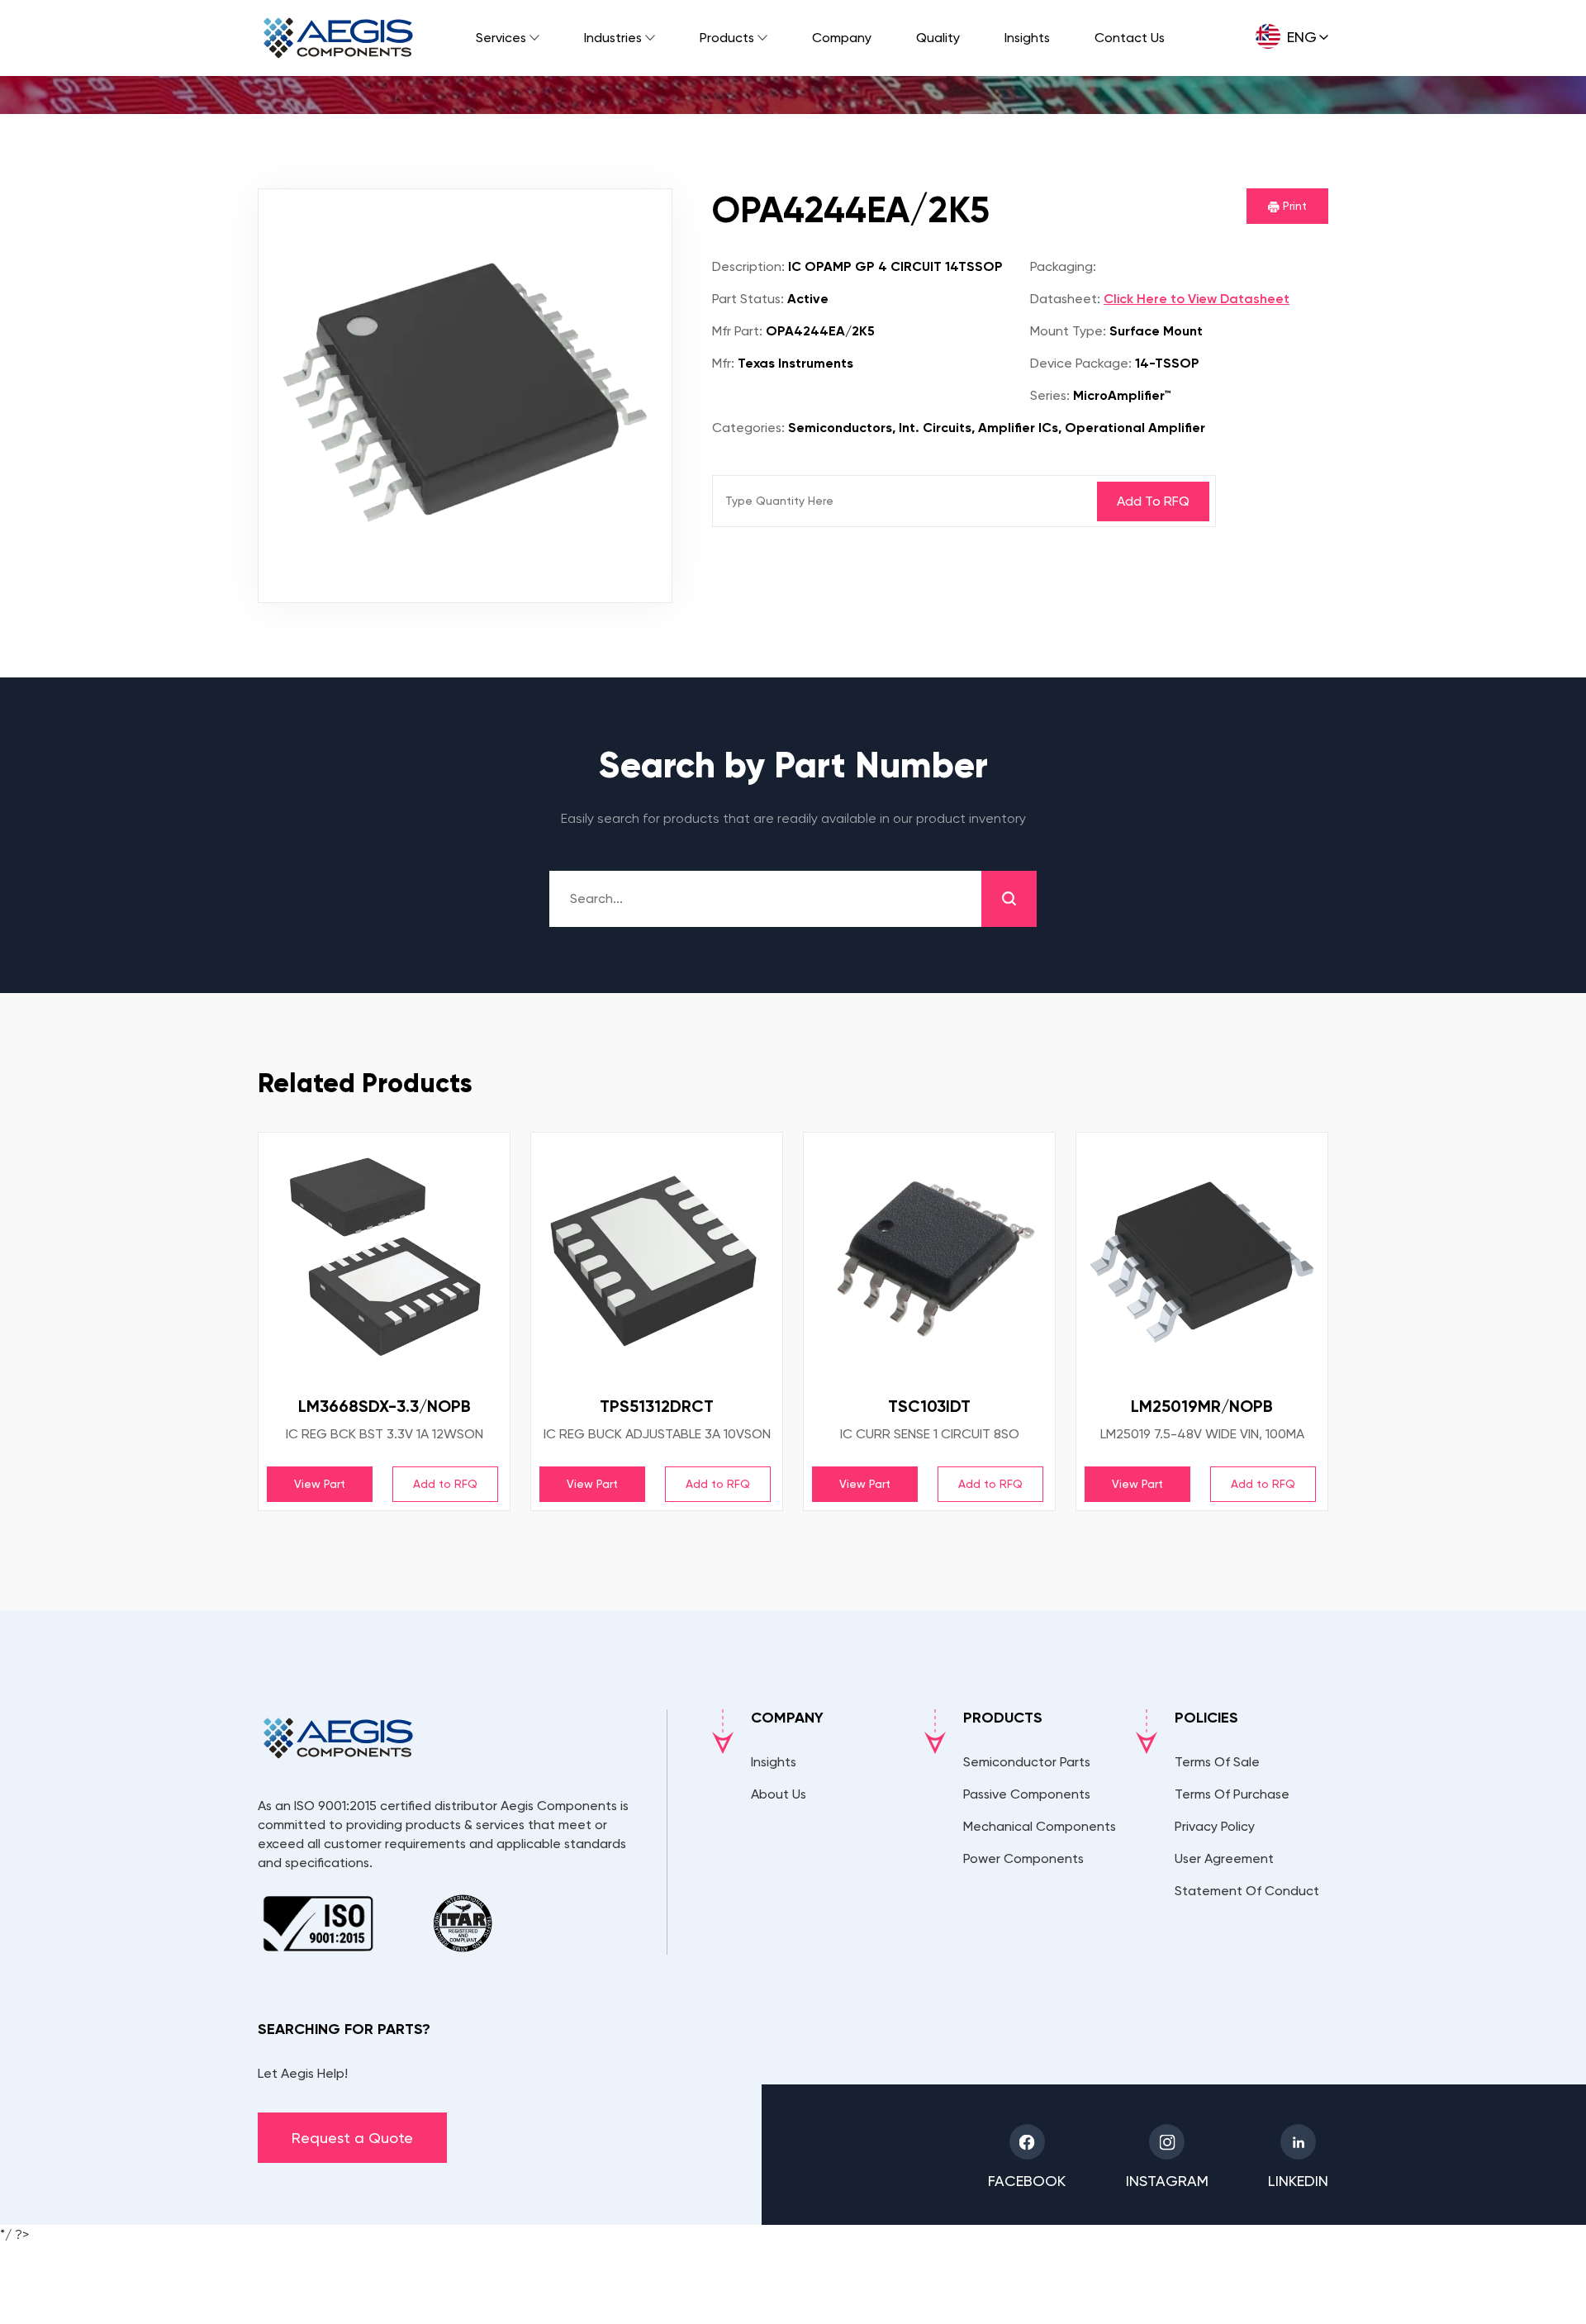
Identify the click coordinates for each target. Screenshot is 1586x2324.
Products (727, 38)
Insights (1027, 38)
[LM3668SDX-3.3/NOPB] (384, 1258)
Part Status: (748, 299)
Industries (613, 38)
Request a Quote (352, 2138)
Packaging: (1063, 266)
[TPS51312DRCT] (657, 1258)
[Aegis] (338, 38)
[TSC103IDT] (929, 1258)
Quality (938, 38)
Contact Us (1130, 38)
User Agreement (1224, 1858)
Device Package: (1081, 363)
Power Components (1023, 1858)
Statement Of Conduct (1247, 1891)
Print (1293, 206)
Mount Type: (1068, 331)
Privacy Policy (1215, 1826)
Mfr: (723, 363)
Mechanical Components (1040, 1826)
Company (842, 38)
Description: (748, 266)
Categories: (748, 428)
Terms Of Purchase (1232, 1794)
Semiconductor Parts (1027, 1762)
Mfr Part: (737, 331)
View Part (320, 1484)
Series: (1050, 395)
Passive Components (1027, 1794)
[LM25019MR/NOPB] (1202, 1258)
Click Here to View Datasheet (1197, 299)
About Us (779, 1794)
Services (501, 38)
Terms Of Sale (1217, 1762)
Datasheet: (1065, 299)
